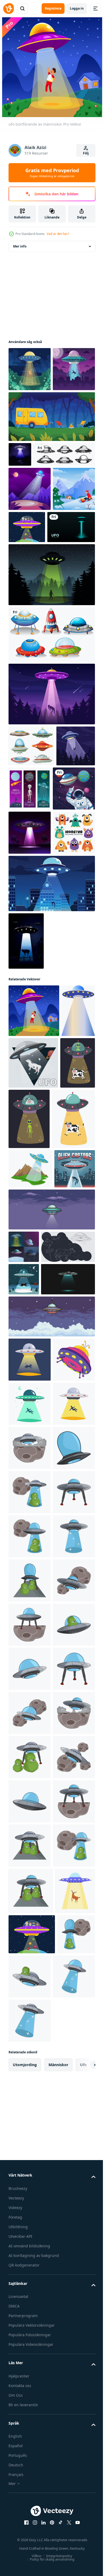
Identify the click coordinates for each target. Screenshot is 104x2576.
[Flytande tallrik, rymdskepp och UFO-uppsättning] (31, 859)
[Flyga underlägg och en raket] (51, 748)
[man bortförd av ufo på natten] (28, 900)
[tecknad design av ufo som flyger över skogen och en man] (51, 688)
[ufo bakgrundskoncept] (26, 1142)
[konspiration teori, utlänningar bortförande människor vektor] (30, 1483)
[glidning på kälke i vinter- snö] (30, 602)
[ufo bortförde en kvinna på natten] (30, 369)
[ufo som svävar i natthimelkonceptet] (30, 558)
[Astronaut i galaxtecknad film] (30, 946)
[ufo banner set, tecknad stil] (24, 1601)
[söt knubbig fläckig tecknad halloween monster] (30, 1034)
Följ (86, 153)
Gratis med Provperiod (52, 173)
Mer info (20, 246)
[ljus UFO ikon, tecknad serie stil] (30, 1823)
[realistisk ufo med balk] (32, 640)
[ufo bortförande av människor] (34, 1212)
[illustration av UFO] (30, 1955)
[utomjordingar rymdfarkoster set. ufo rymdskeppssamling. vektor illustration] (39, 523)
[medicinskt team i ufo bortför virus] (71, 596)
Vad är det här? (58, 234)
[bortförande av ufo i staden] (51, 1085)
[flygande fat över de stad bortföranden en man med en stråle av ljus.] (29, 1523)
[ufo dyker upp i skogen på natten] (20, 499)
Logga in (77, 8)
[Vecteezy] (9, 9)
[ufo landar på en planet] (30, 990)
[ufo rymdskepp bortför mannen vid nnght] (30, 413)
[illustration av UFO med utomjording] (30, 2044)
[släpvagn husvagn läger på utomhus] (51, 461)
